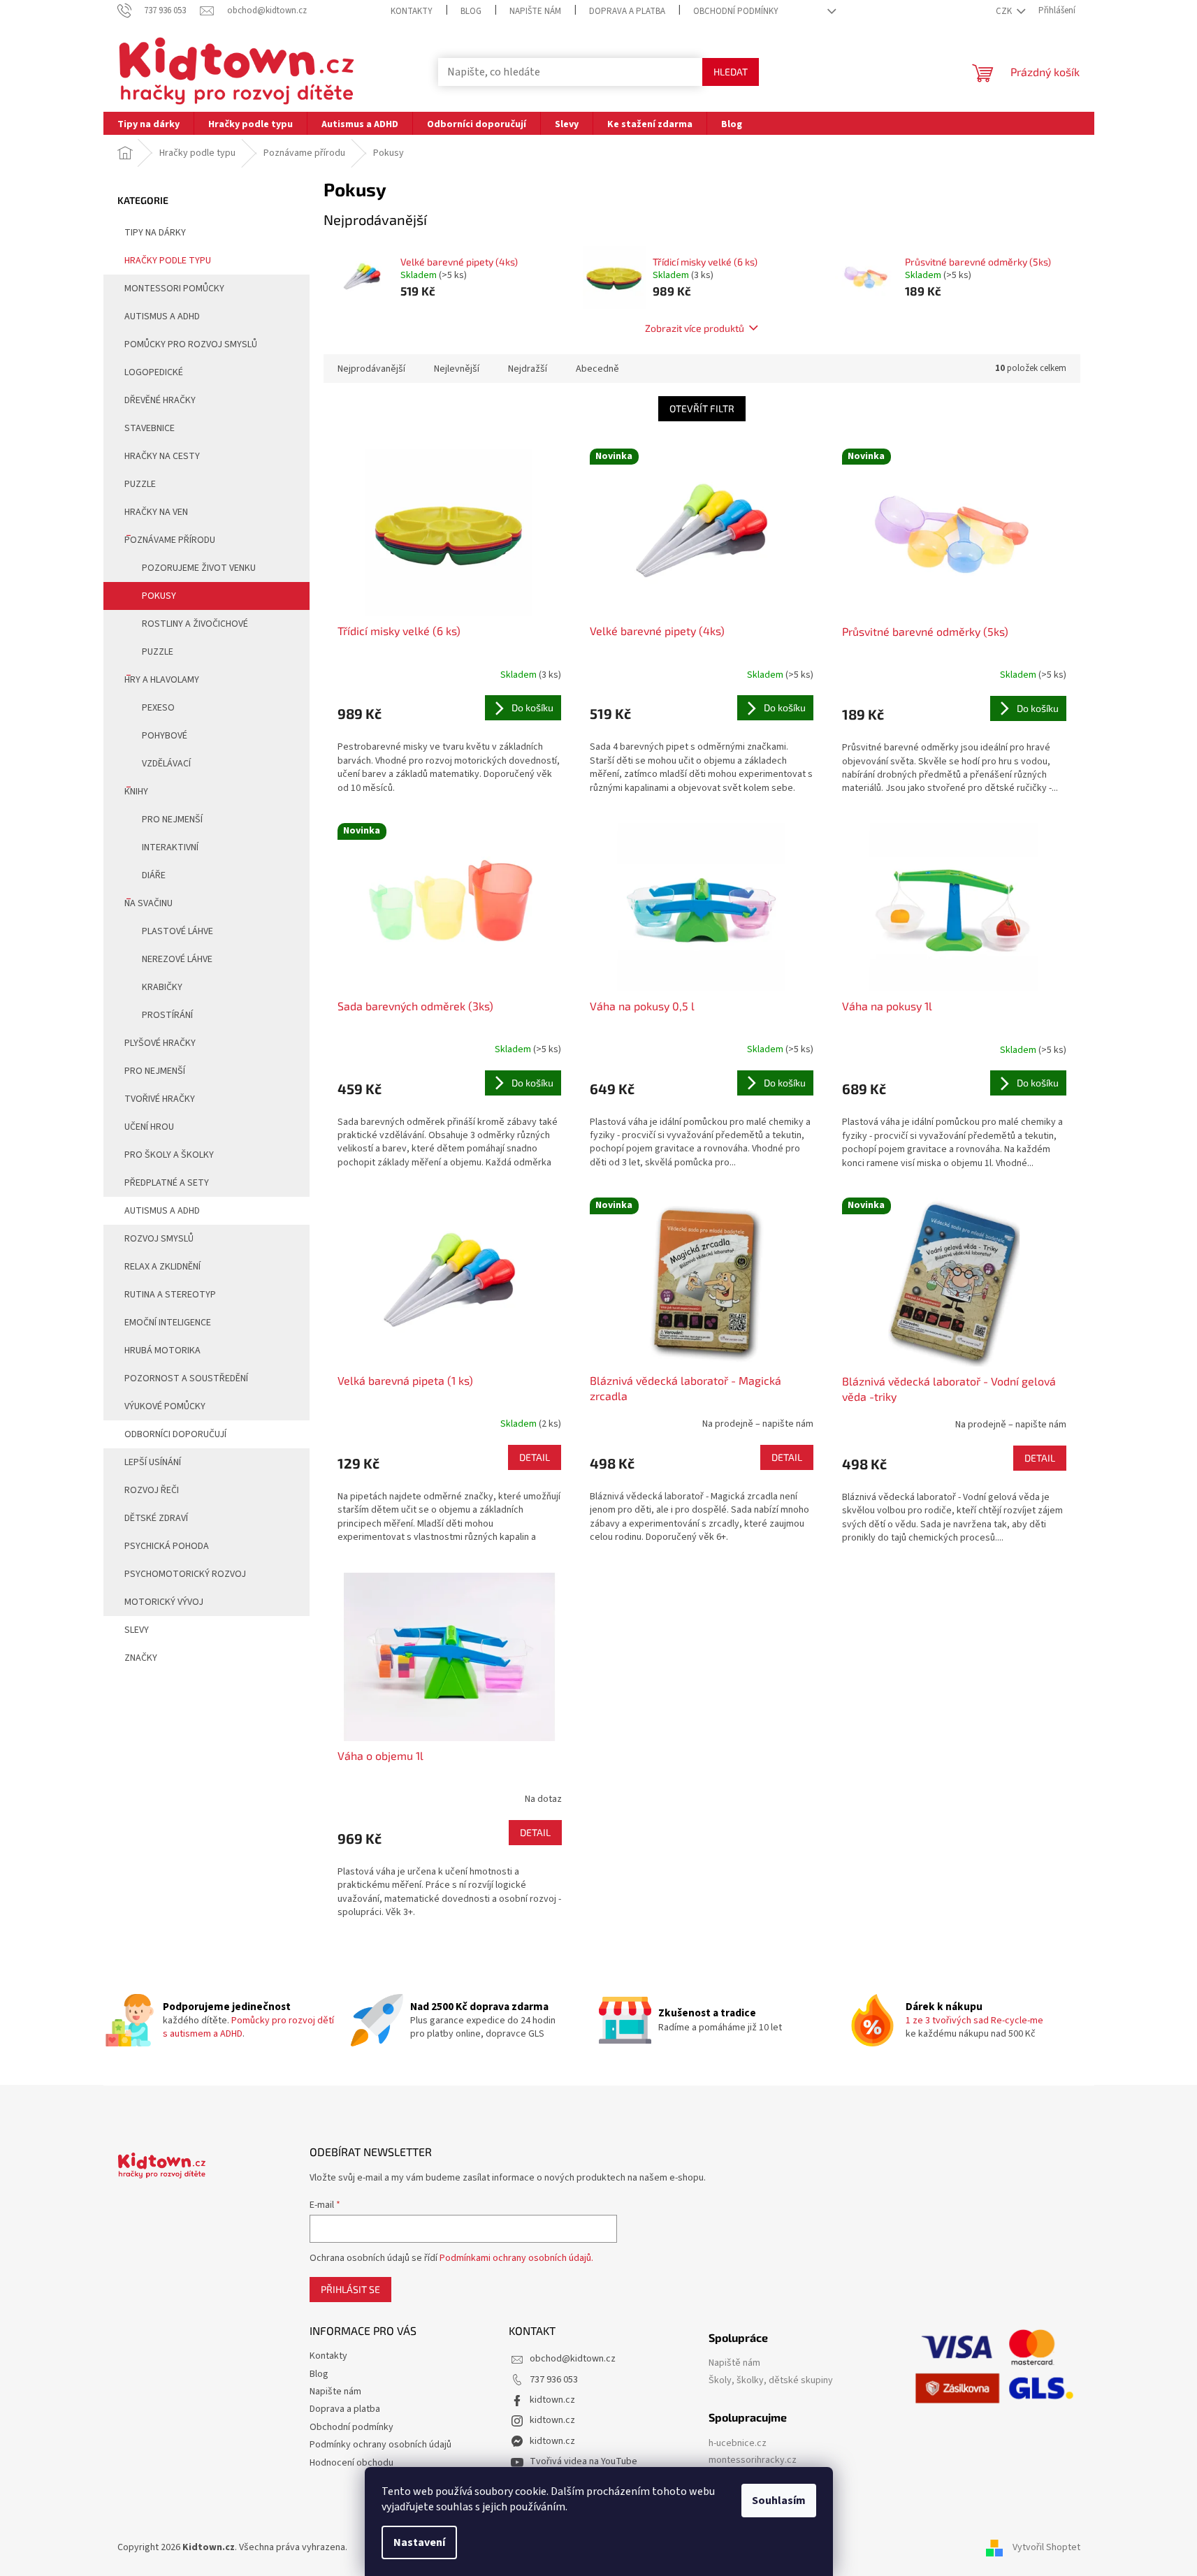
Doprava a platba (627, 11)
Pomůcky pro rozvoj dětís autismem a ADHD (248, 2027)
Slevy (137, 1630)
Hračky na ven (156, 512)
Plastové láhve (177, 931)
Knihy (136, 792)
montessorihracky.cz (753, 2460)
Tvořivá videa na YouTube (583, 2461)
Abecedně (597, 369)
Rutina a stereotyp (170, 1295)
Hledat (731, 72)
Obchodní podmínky (736, 11)
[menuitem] (148, 123)
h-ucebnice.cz (738, 2444)
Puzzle (140, 484)
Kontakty (412, 11)
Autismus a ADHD (162, 316)
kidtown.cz (552, 2400)
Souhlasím (779, 2501)
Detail (535, 1457)
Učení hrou (149, 1127)
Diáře (154, 875)
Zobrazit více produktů (695, 328)
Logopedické (154, 372)
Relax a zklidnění (162, 1267)
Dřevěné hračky (160, 400)
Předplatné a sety (167, 1183)
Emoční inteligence (168, 1323)
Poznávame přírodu (170, 540)
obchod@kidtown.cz (573, 2359)
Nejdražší (528, 369)
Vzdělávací (166, 764)
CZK (1005, 11)
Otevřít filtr (702, 408)
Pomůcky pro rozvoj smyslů (191, 344)
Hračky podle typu (168, 261)
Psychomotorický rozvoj (185, 1574)
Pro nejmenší (172, 820)
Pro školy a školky (169, 1155)
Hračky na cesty (162, 456)
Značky (141, 1658)
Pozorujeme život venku (199, 568)
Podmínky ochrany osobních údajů (380, 2445)
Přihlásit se (350, 2289)
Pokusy (159, 596)
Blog (471, 11)
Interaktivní (170, 847)
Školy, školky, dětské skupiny (771, 2381)
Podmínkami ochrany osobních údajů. (516, 2258)
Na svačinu (148, 903)
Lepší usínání (153, 1462)
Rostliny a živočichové (195, 624)
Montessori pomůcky (174, 289)
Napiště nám (734, 2363)
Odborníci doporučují (175, 1434)
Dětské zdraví (156, 1518)
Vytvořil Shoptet (1046, 2547)
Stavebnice (150, 428)
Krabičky (162, 987)
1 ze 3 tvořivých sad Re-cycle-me (974, 2021)
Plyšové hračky (160, 1043)
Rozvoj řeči (152, 1490)
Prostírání (167, 1015)
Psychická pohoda (167, 1546)
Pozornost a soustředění (186, 1378)
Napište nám (535, 11)
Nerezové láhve (177, 959)
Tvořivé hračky (160, 1099)
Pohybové (165, 736)
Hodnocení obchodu (351, 2463)
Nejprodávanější (371, 369)
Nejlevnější (457, 369)
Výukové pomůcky (165, 1406)
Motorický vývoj (164, 1602)
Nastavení (419, 2542)
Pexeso (158, 708)
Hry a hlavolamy (162, 680)
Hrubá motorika (162, 1351)
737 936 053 (554, 2380)
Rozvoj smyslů (159, 1239)
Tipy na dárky (155, 233)
